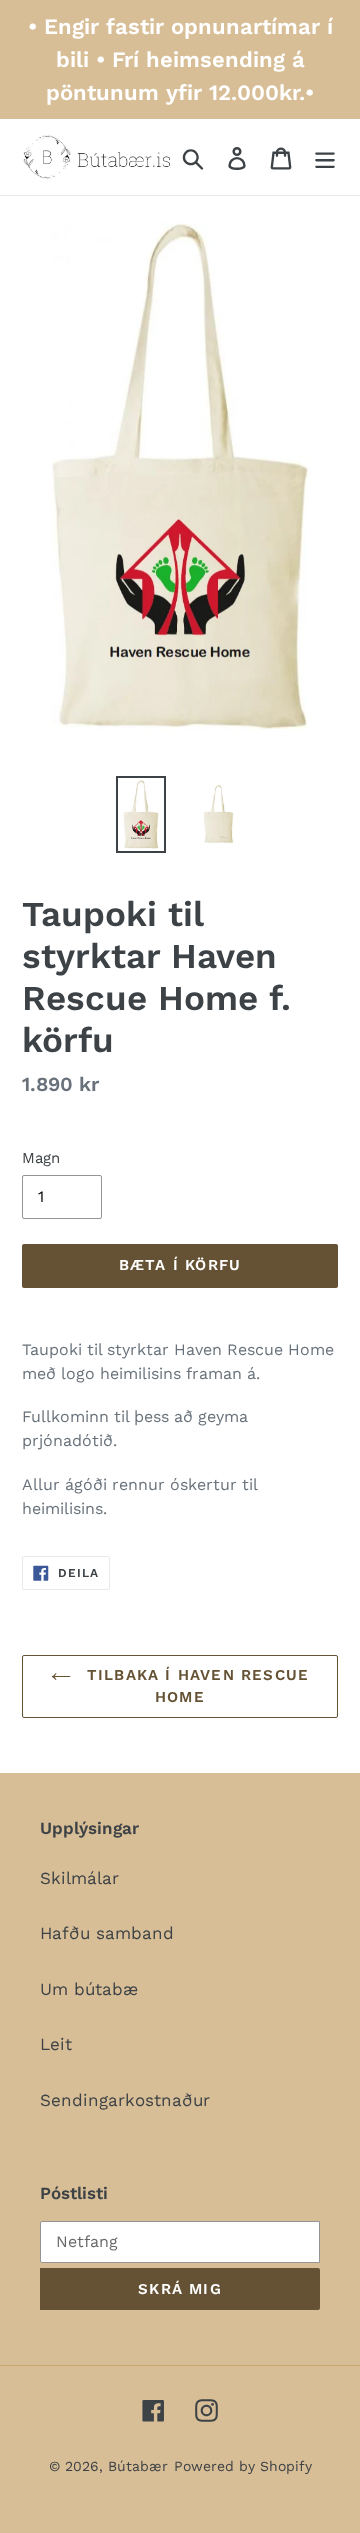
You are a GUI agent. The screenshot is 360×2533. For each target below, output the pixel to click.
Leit (56, 2044)
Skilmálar (79, 1878)
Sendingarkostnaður (125, 2100)
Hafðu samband (107, 1933)
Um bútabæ (89, 1989)
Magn (41, 1158)
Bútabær (138, 2466)
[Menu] (325, 157)
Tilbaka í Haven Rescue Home (195, 1686)
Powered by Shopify (243, 2466)
